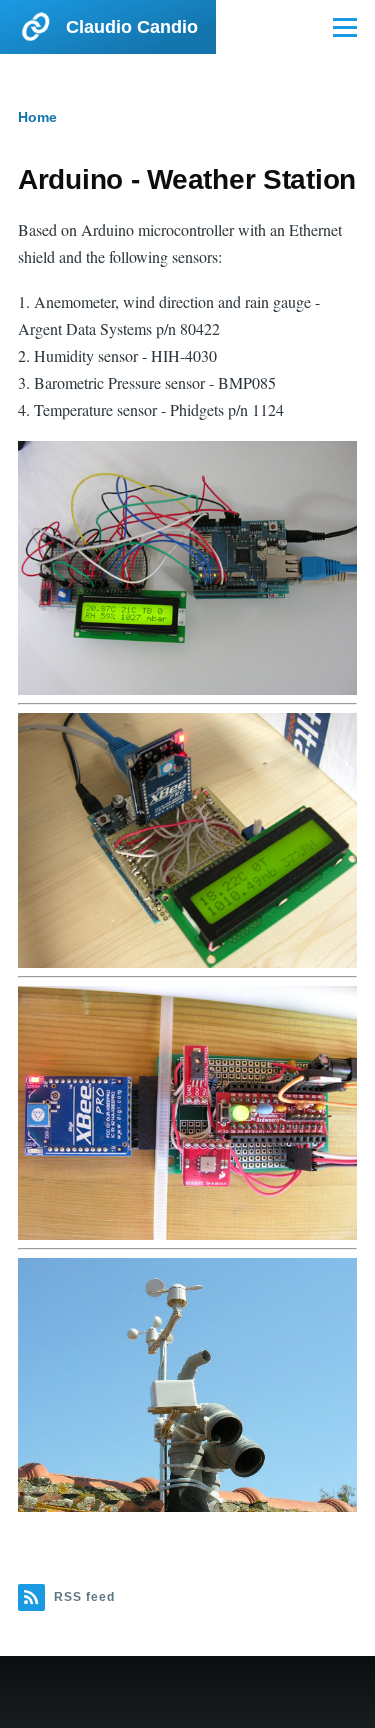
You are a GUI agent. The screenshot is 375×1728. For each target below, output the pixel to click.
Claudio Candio (132, 27)
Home (37, 117)
